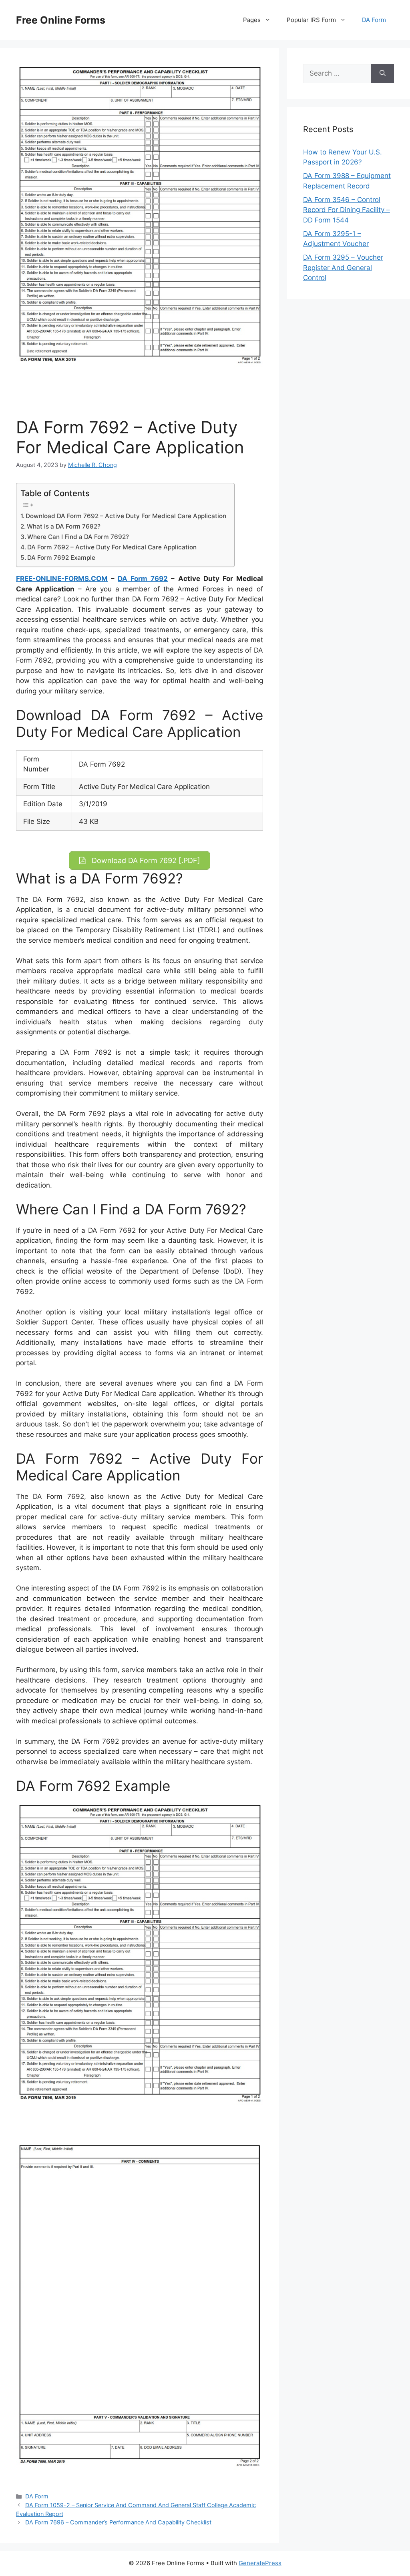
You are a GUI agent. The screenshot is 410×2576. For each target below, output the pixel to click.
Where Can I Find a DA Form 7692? (78, 537)
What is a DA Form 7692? (64, 526)
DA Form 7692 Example (61, 558)
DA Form (374, 20)
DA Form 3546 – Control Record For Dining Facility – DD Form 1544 (347, 210)
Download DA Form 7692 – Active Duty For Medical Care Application (126, 516)
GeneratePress (260, 2563)
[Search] (383, 74)
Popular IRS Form (311, 20)
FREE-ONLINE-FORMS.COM (62, 579)
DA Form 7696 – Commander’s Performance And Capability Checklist (118, 2522)
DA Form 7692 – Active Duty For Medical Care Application (112, 547)
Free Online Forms (61, 20)
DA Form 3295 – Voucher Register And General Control (343, 267)
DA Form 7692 (143, 579)
